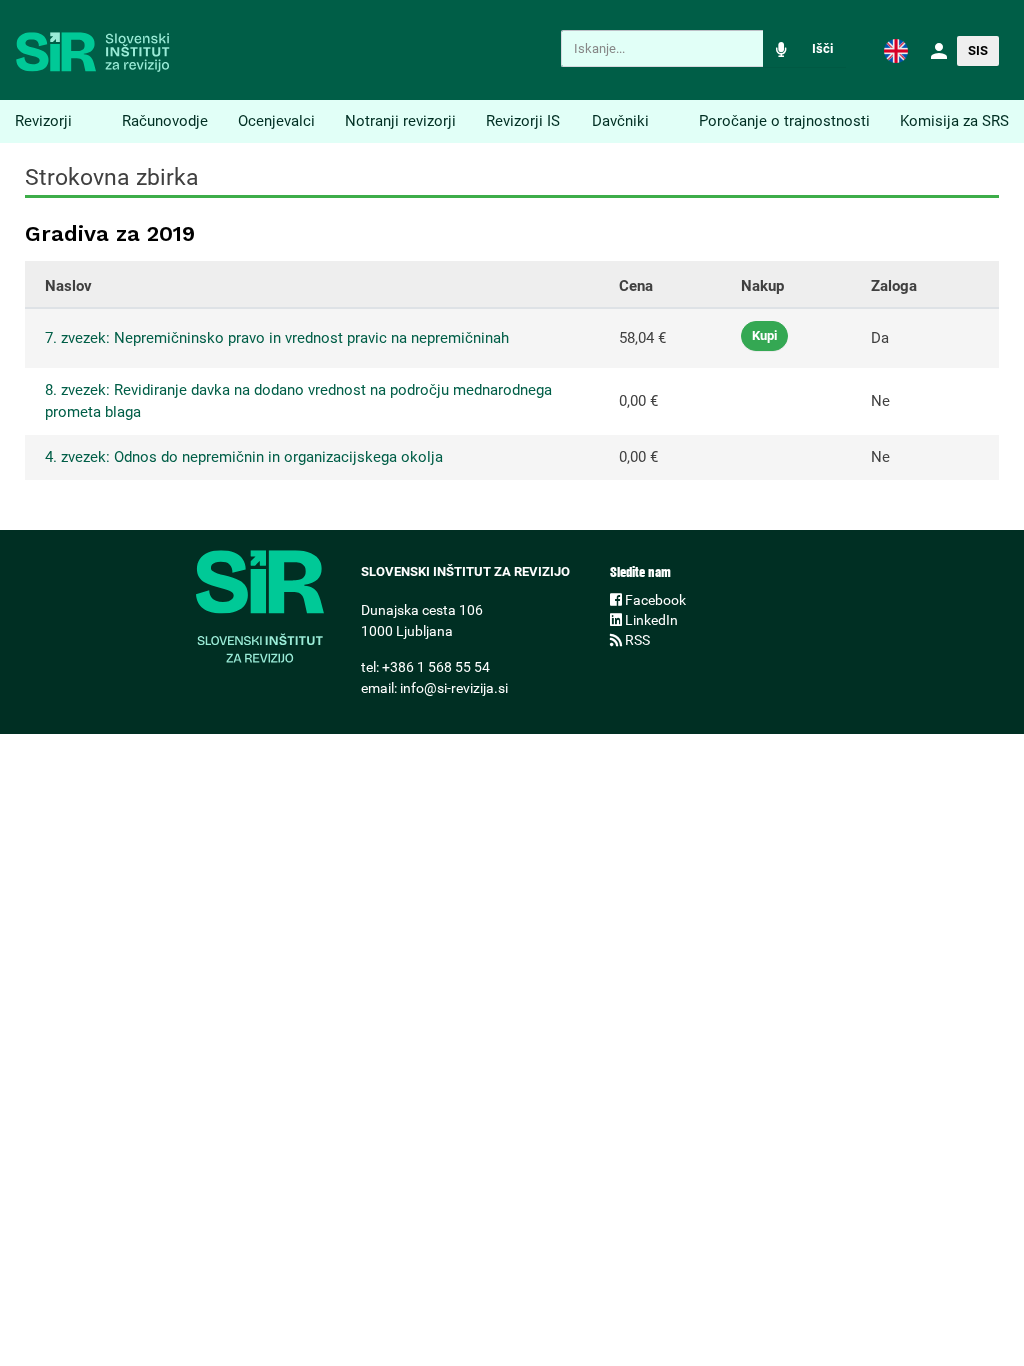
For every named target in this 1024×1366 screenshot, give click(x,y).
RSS (636, 640)
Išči (822, 48)
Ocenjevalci (276, 121)
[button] (896, 50)
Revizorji (43, 121)
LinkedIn (650, 620)
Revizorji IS (523, 121)
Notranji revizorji (400, 121)
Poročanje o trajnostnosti (784, 121)
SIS (978, 50)
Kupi (764, 335)
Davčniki (620, 121)
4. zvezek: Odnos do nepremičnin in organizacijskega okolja (244, 457)
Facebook (654, 600)
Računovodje (165, 121)
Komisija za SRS (954, 121)
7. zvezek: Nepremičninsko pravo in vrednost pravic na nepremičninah (277, 338)
